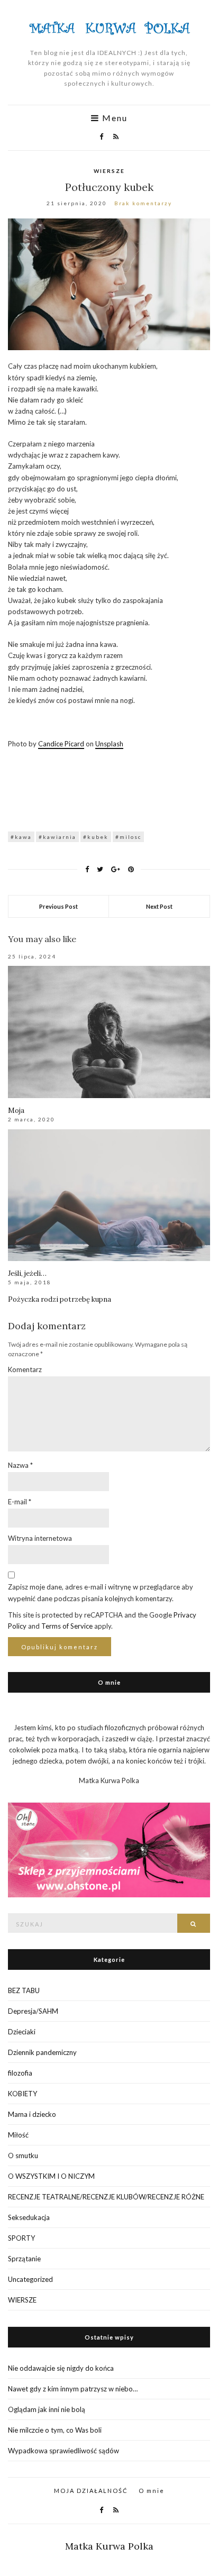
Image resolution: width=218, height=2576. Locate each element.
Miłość (18, 2135)
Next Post (159, 906)
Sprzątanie (24, 2259)
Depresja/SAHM (33, 2011)
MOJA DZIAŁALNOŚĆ (91, 2491)
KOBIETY (22, 2094)
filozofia (20, 2073)
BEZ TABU (24, 1990)
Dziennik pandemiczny (42, 2052)
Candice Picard (61, 744)
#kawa (21, 837)
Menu (113, 118)
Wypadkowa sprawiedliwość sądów (63, 2451)
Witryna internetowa (40, 1538)
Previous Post (58, 906)
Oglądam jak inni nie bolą (47, 2409)
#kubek (96, 837)
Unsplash (109, 744)
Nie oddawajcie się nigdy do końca (61, 2368)
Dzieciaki (22, 2032)
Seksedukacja (29, 2217)
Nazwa (20, 1465)
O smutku (23, 2155)
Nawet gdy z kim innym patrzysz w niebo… (73, 2389)
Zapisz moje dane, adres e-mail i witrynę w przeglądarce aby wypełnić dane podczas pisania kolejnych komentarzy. (101, 1592)
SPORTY (21, 2238)
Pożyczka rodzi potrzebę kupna (60, 1299)
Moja (16, 1111)
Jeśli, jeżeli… (27, 1273)
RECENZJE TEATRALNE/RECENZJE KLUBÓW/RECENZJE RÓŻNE (106, 2197)
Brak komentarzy (143, 203)
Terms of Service (67, 1626)
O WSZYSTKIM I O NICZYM (51, 2176)
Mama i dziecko (32, 2114)
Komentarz (25, 1369)
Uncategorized (30, 2279)
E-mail (20, 1502)
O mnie (152, 2491)
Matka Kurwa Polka (109, 2546)
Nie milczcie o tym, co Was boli (55, 2430)
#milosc (128, 837)
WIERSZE (109, 171)
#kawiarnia (57, 837)
